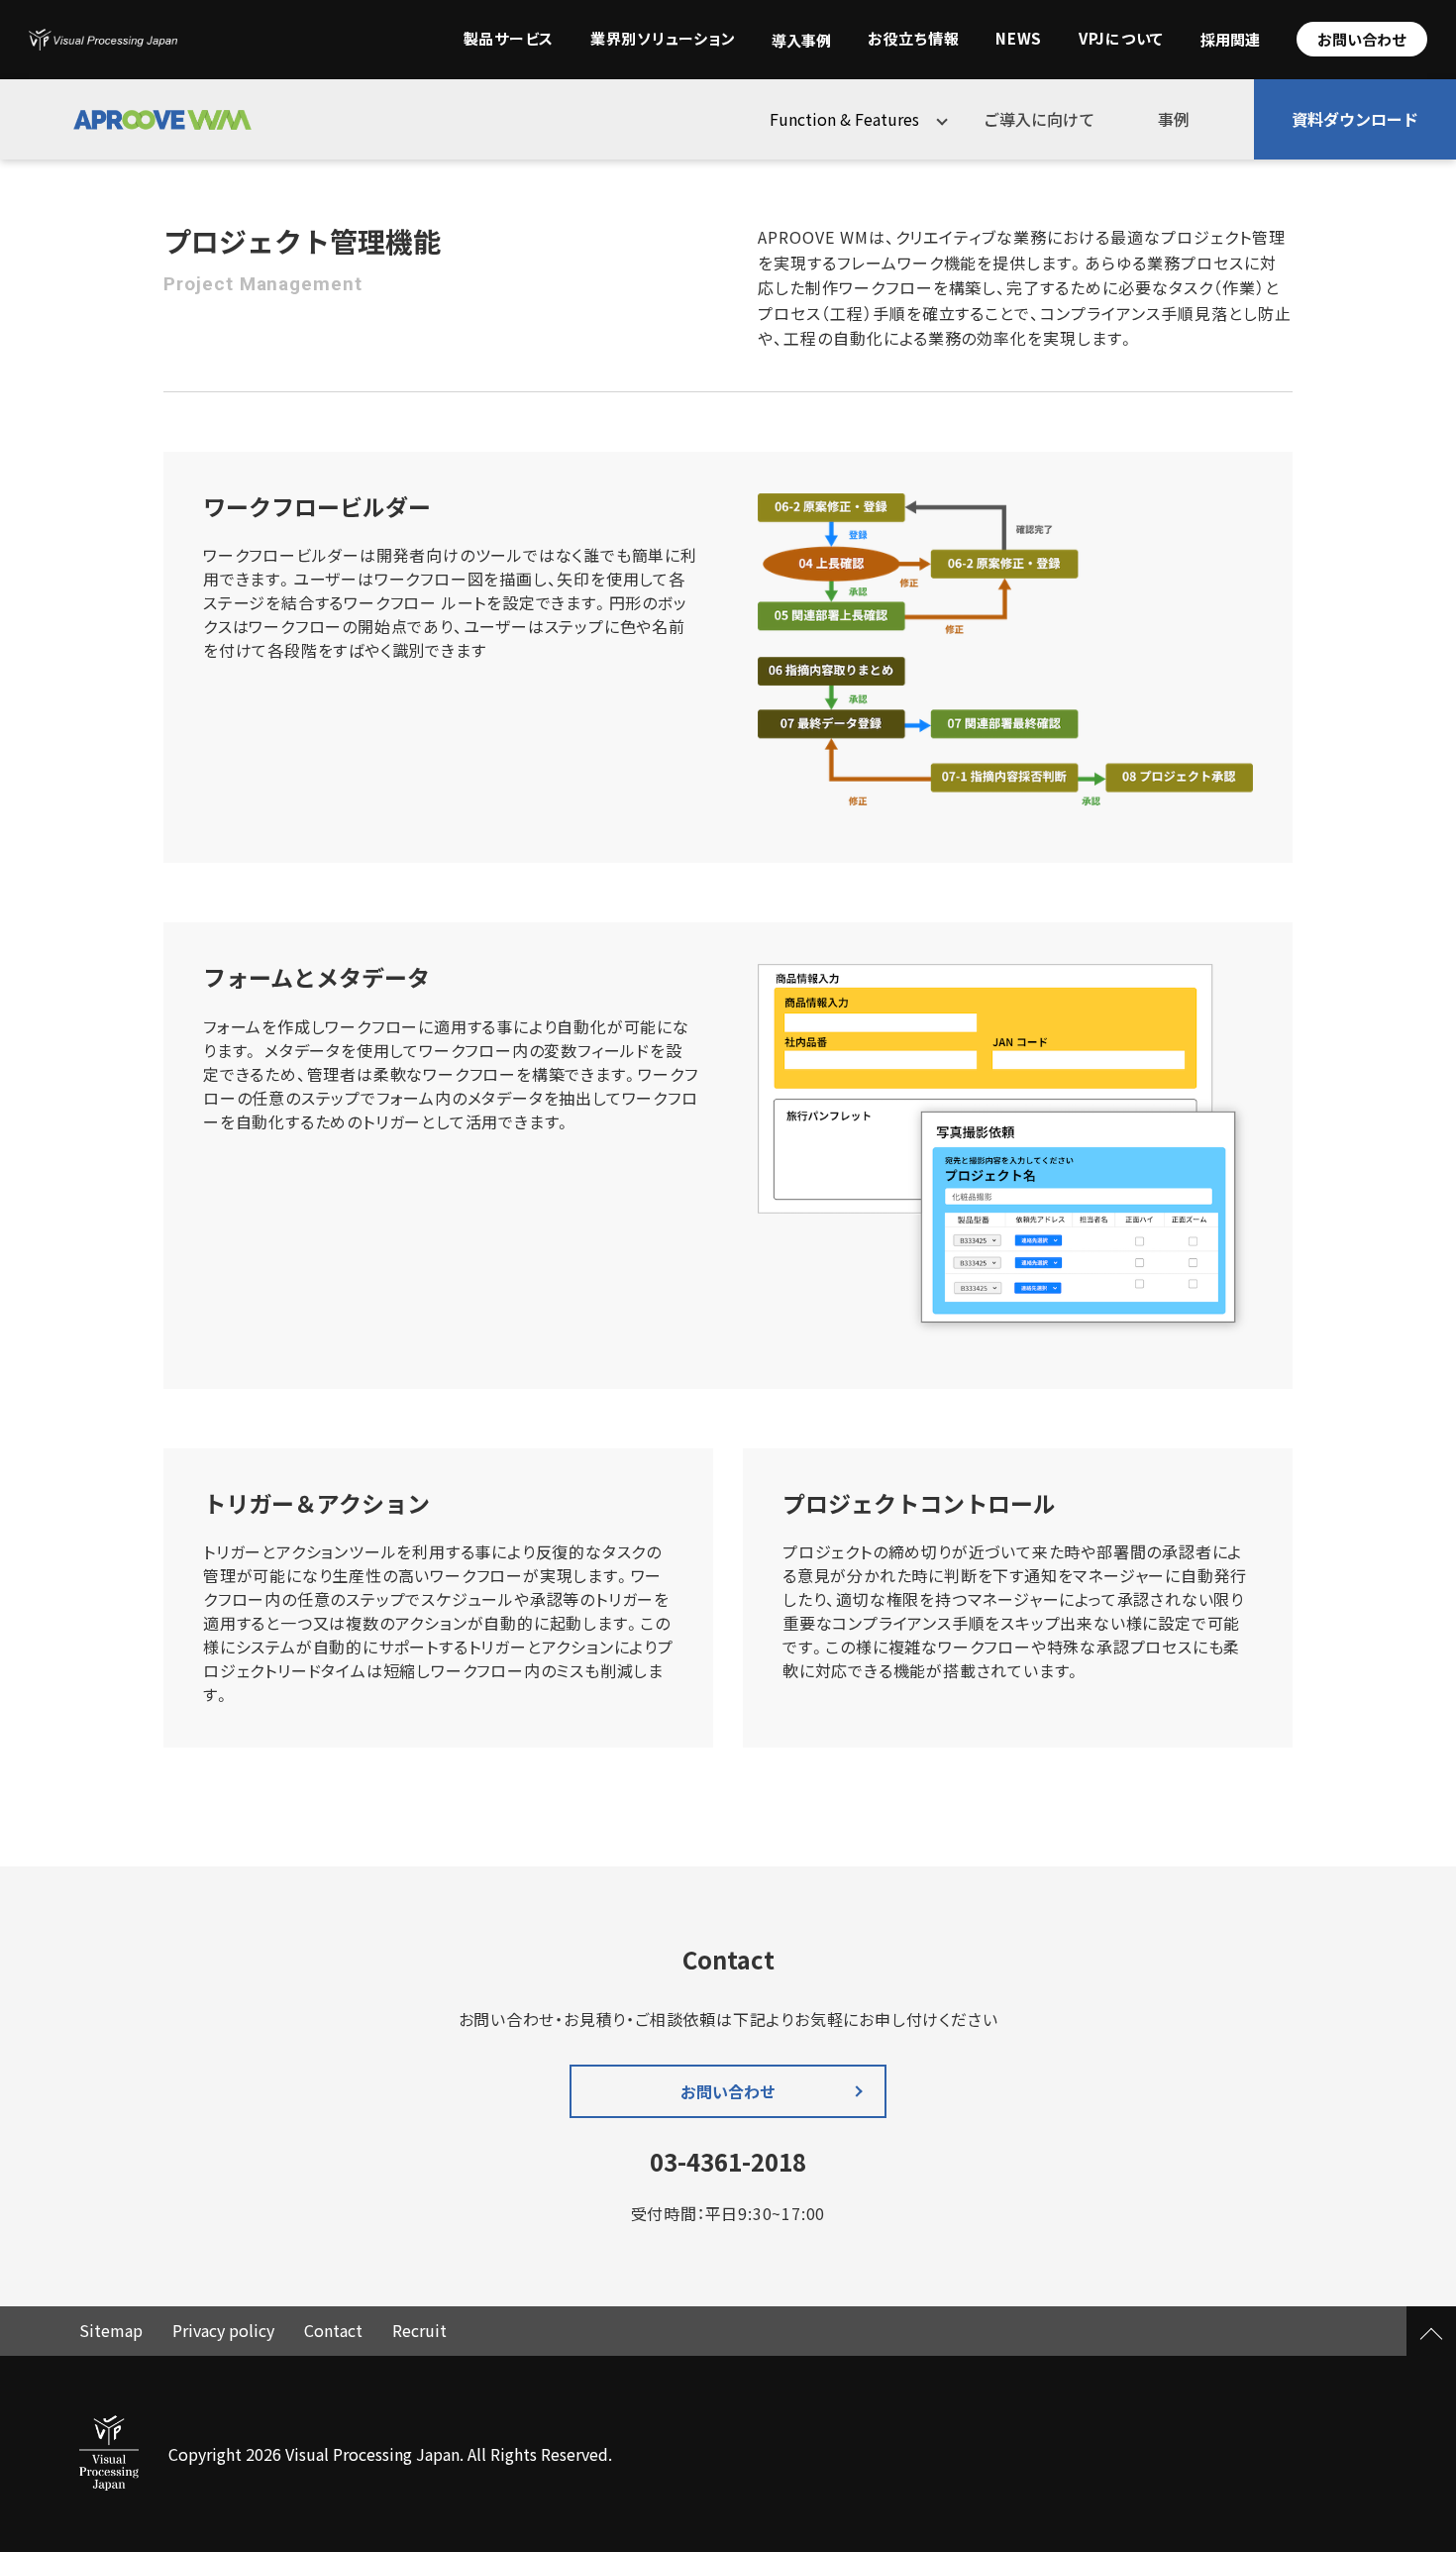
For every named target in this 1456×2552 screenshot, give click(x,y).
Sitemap (111, 2330)
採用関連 (1230, 40)
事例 (1174, 119)
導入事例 (801, 41)
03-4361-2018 (728, 2162)
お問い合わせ (1362, 39)
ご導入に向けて (1039, 119)
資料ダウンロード (1355, 119)
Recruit (419, 2330)
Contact (333, 2330)
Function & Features (844, 119)
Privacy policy (223, 2330)
